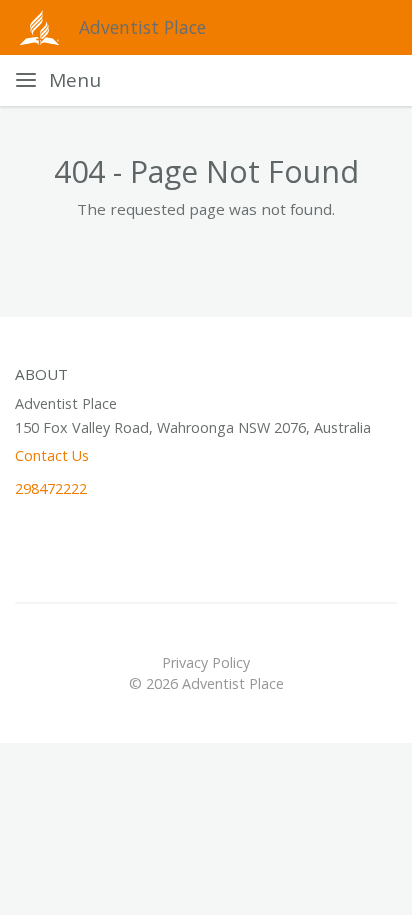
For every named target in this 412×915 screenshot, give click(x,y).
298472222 (51, 488)
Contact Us (52, 455)
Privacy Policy (206, 662)
